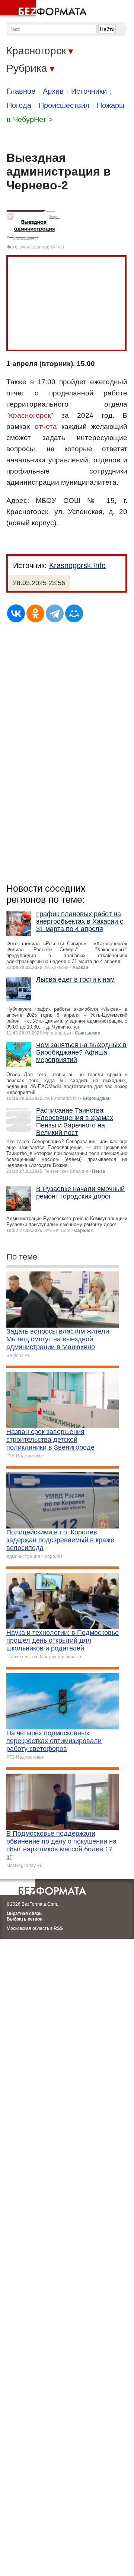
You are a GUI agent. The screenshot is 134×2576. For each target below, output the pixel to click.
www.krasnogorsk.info (42, 247)
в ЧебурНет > (30, 119)
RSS (58, 1928)
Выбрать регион (25, 1919)
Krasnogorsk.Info (77, 565)
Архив (53, 91)
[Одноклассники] (35, 613)
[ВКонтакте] (16, 613)
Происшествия (64, 105)
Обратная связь (24, 1913)
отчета (46, 426)
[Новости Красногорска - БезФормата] (45, 9)
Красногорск (30, 415)
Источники (89, 91)
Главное (21, 91)
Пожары (111, 105)
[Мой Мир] (74, 613)
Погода (19, 105)
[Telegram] (55, 613)
